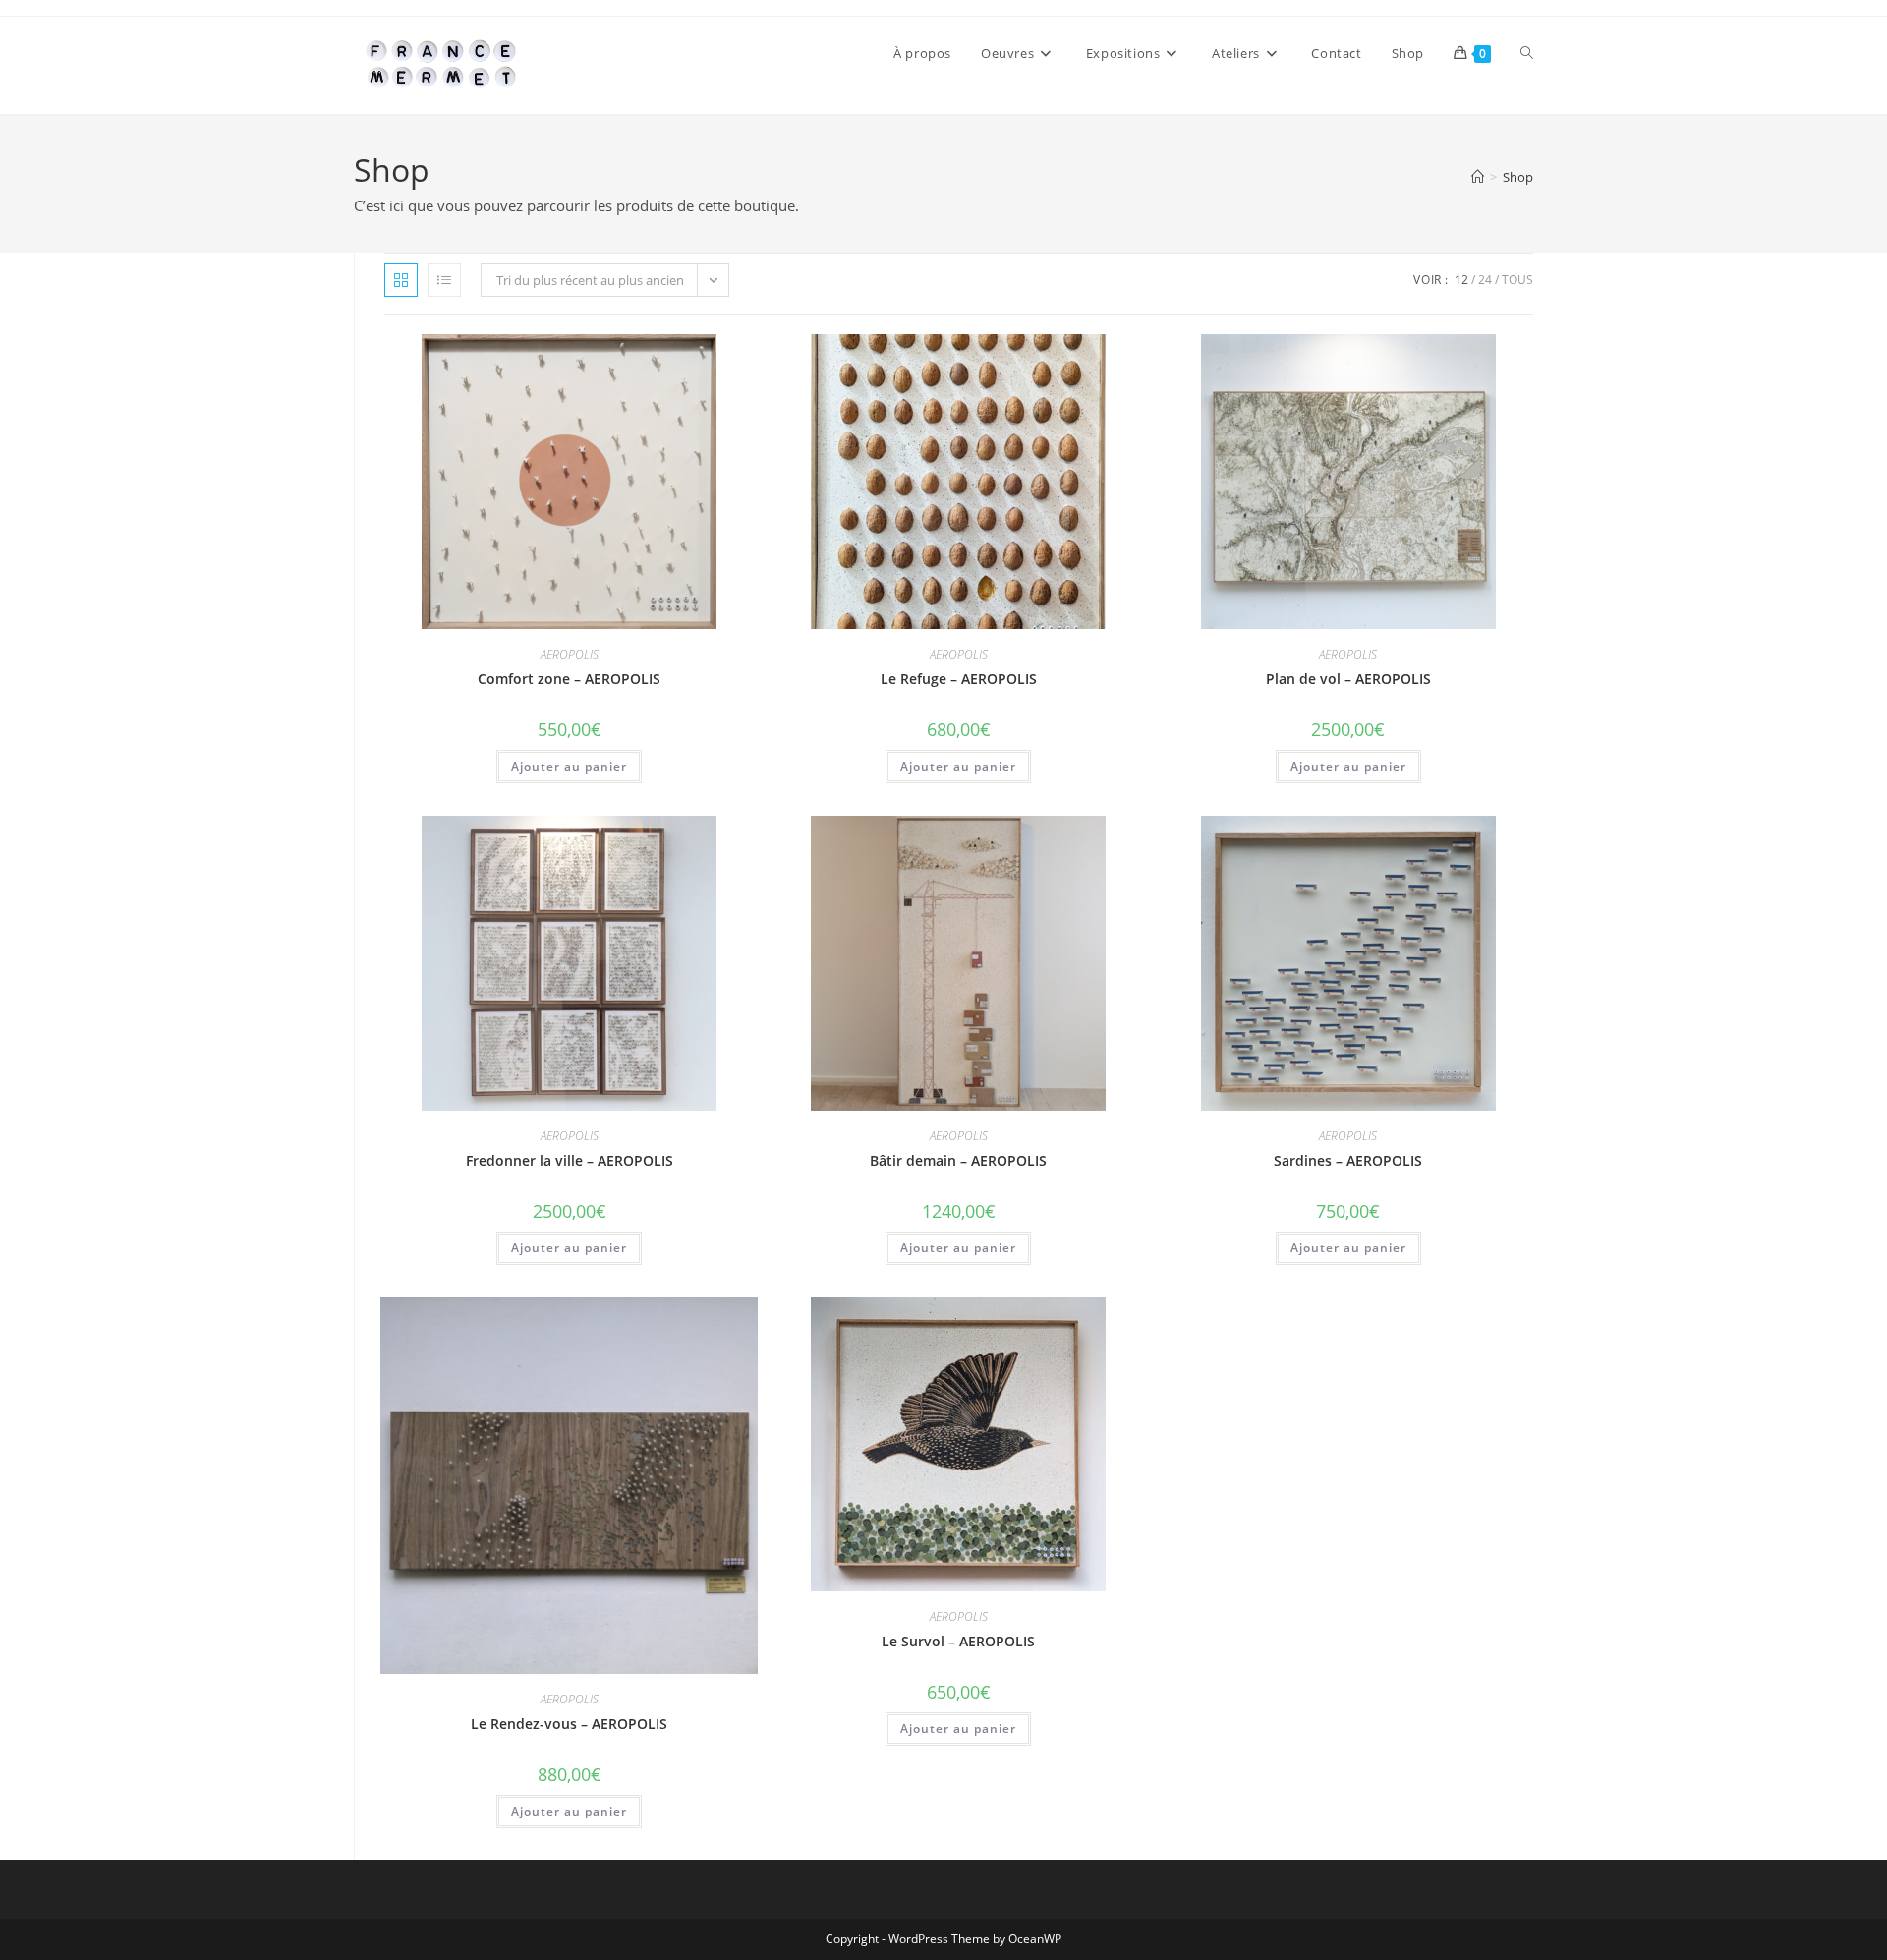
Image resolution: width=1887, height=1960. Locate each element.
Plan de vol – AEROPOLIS (1348, 679)
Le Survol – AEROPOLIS (958, 1641)
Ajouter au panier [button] (569, 766)
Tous (1517, 280)
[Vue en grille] (401, 280)
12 (1461, 280)
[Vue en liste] (444, 280)
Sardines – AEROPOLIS (1348, 1160)
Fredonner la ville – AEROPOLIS (570, 1160)
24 (1485, 280)
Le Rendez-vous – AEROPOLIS (569, 1724)
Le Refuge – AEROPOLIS (959, 679)
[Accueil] (1478, 177)
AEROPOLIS (570, 654)
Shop (1518, 177)
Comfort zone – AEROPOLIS (569, 679)
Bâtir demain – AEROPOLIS (958, 1160)
